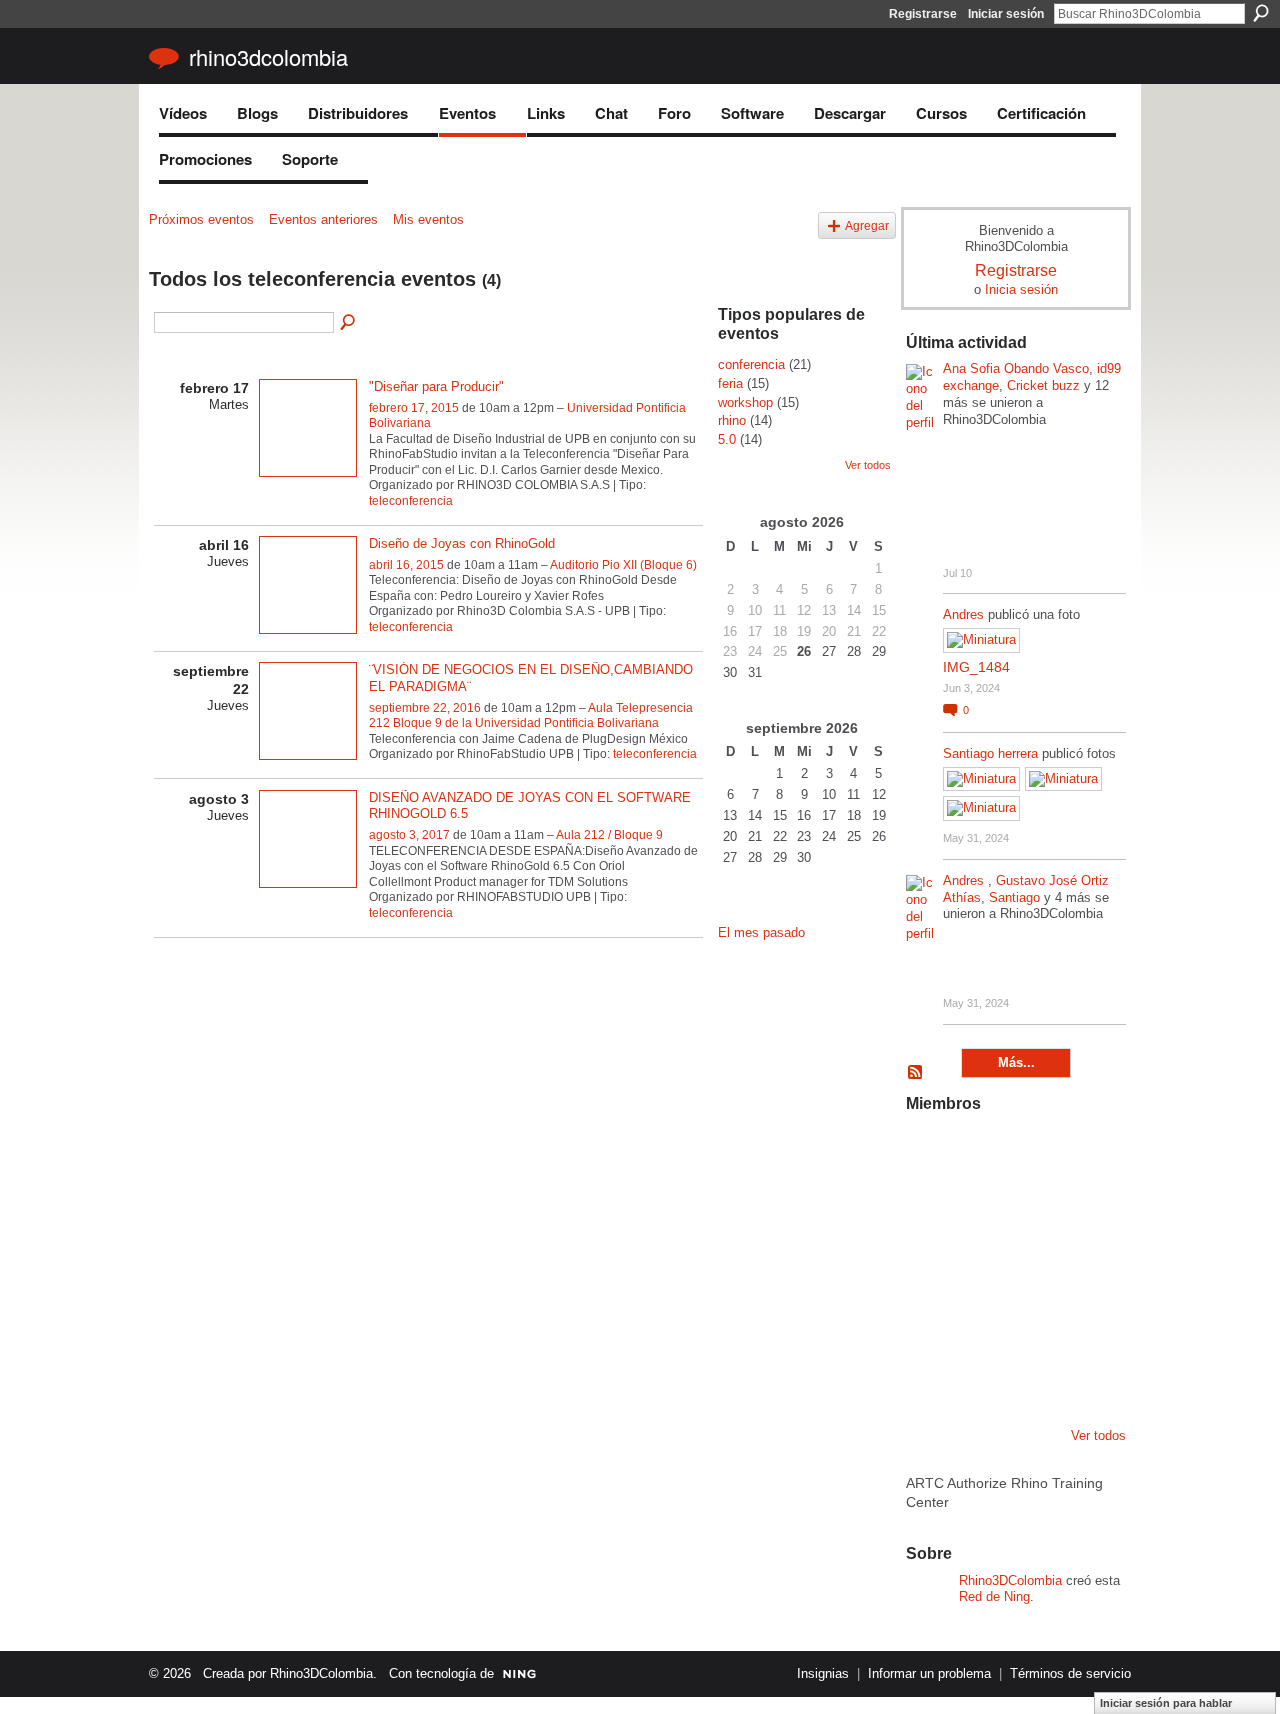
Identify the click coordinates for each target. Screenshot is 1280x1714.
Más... (1016, 1062)
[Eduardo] (981, 1262)
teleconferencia (411, 501)
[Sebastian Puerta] (1083, 1262)
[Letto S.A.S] (981, 1208)
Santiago (1014, 897)
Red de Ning (994, 1596)
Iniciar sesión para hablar (1166, 1703)
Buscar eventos (349, 323)
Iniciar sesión (1006, 14)
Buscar (1261, 13)
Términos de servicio (1070, 1673)
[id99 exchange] (930, 1154)
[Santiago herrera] (1032, 1370)
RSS (916, 1073)
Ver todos (868, 465)
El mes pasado (761, 932)
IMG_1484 (976, 667)
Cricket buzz (1043, 385)
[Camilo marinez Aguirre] (930, 1262)
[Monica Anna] (1032, 1262)
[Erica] (981, 1370)
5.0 (727, 439)
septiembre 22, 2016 (425, 708)
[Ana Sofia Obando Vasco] (1032, 1154)
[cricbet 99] (1083, 1154)
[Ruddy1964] (1032, 1208)
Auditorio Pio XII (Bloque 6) (623, 565)
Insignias (823, 1673)
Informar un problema (929, 1673)
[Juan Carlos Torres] (1083, 1208)
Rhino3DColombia (268, 56)
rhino (732, 420)
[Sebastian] (1083, 1370)
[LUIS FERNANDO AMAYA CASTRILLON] (981, 1316)
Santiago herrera (990, 753)
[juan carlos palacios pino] (930, 1370)
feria (730, 383)
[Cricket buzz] (930, 1208)
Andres (965, 614)
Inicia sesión (1021, 289)
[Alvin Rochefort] (1083, 1316)
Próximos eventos (201, 219)
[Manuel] (981, 1154)
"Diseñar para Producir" (436, 386)
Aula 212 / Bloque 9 (609, 835)
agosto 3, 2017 (409, 835)
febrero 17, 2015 (414, 408)
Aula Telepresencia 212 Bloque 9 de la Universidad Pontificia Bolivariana (531, 715)
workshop (745, 402)
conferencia (751, 364)
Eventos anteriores (323, 219)
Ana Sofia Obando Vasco (1016, 368)
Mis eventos (428, 219)
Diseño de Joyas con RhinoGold (462, 543)
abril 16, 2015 (406, 565)
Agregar (867, 225)
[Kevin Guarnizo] (930, 1316)
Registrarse (923, 14)
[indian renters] (1032, 1316)
